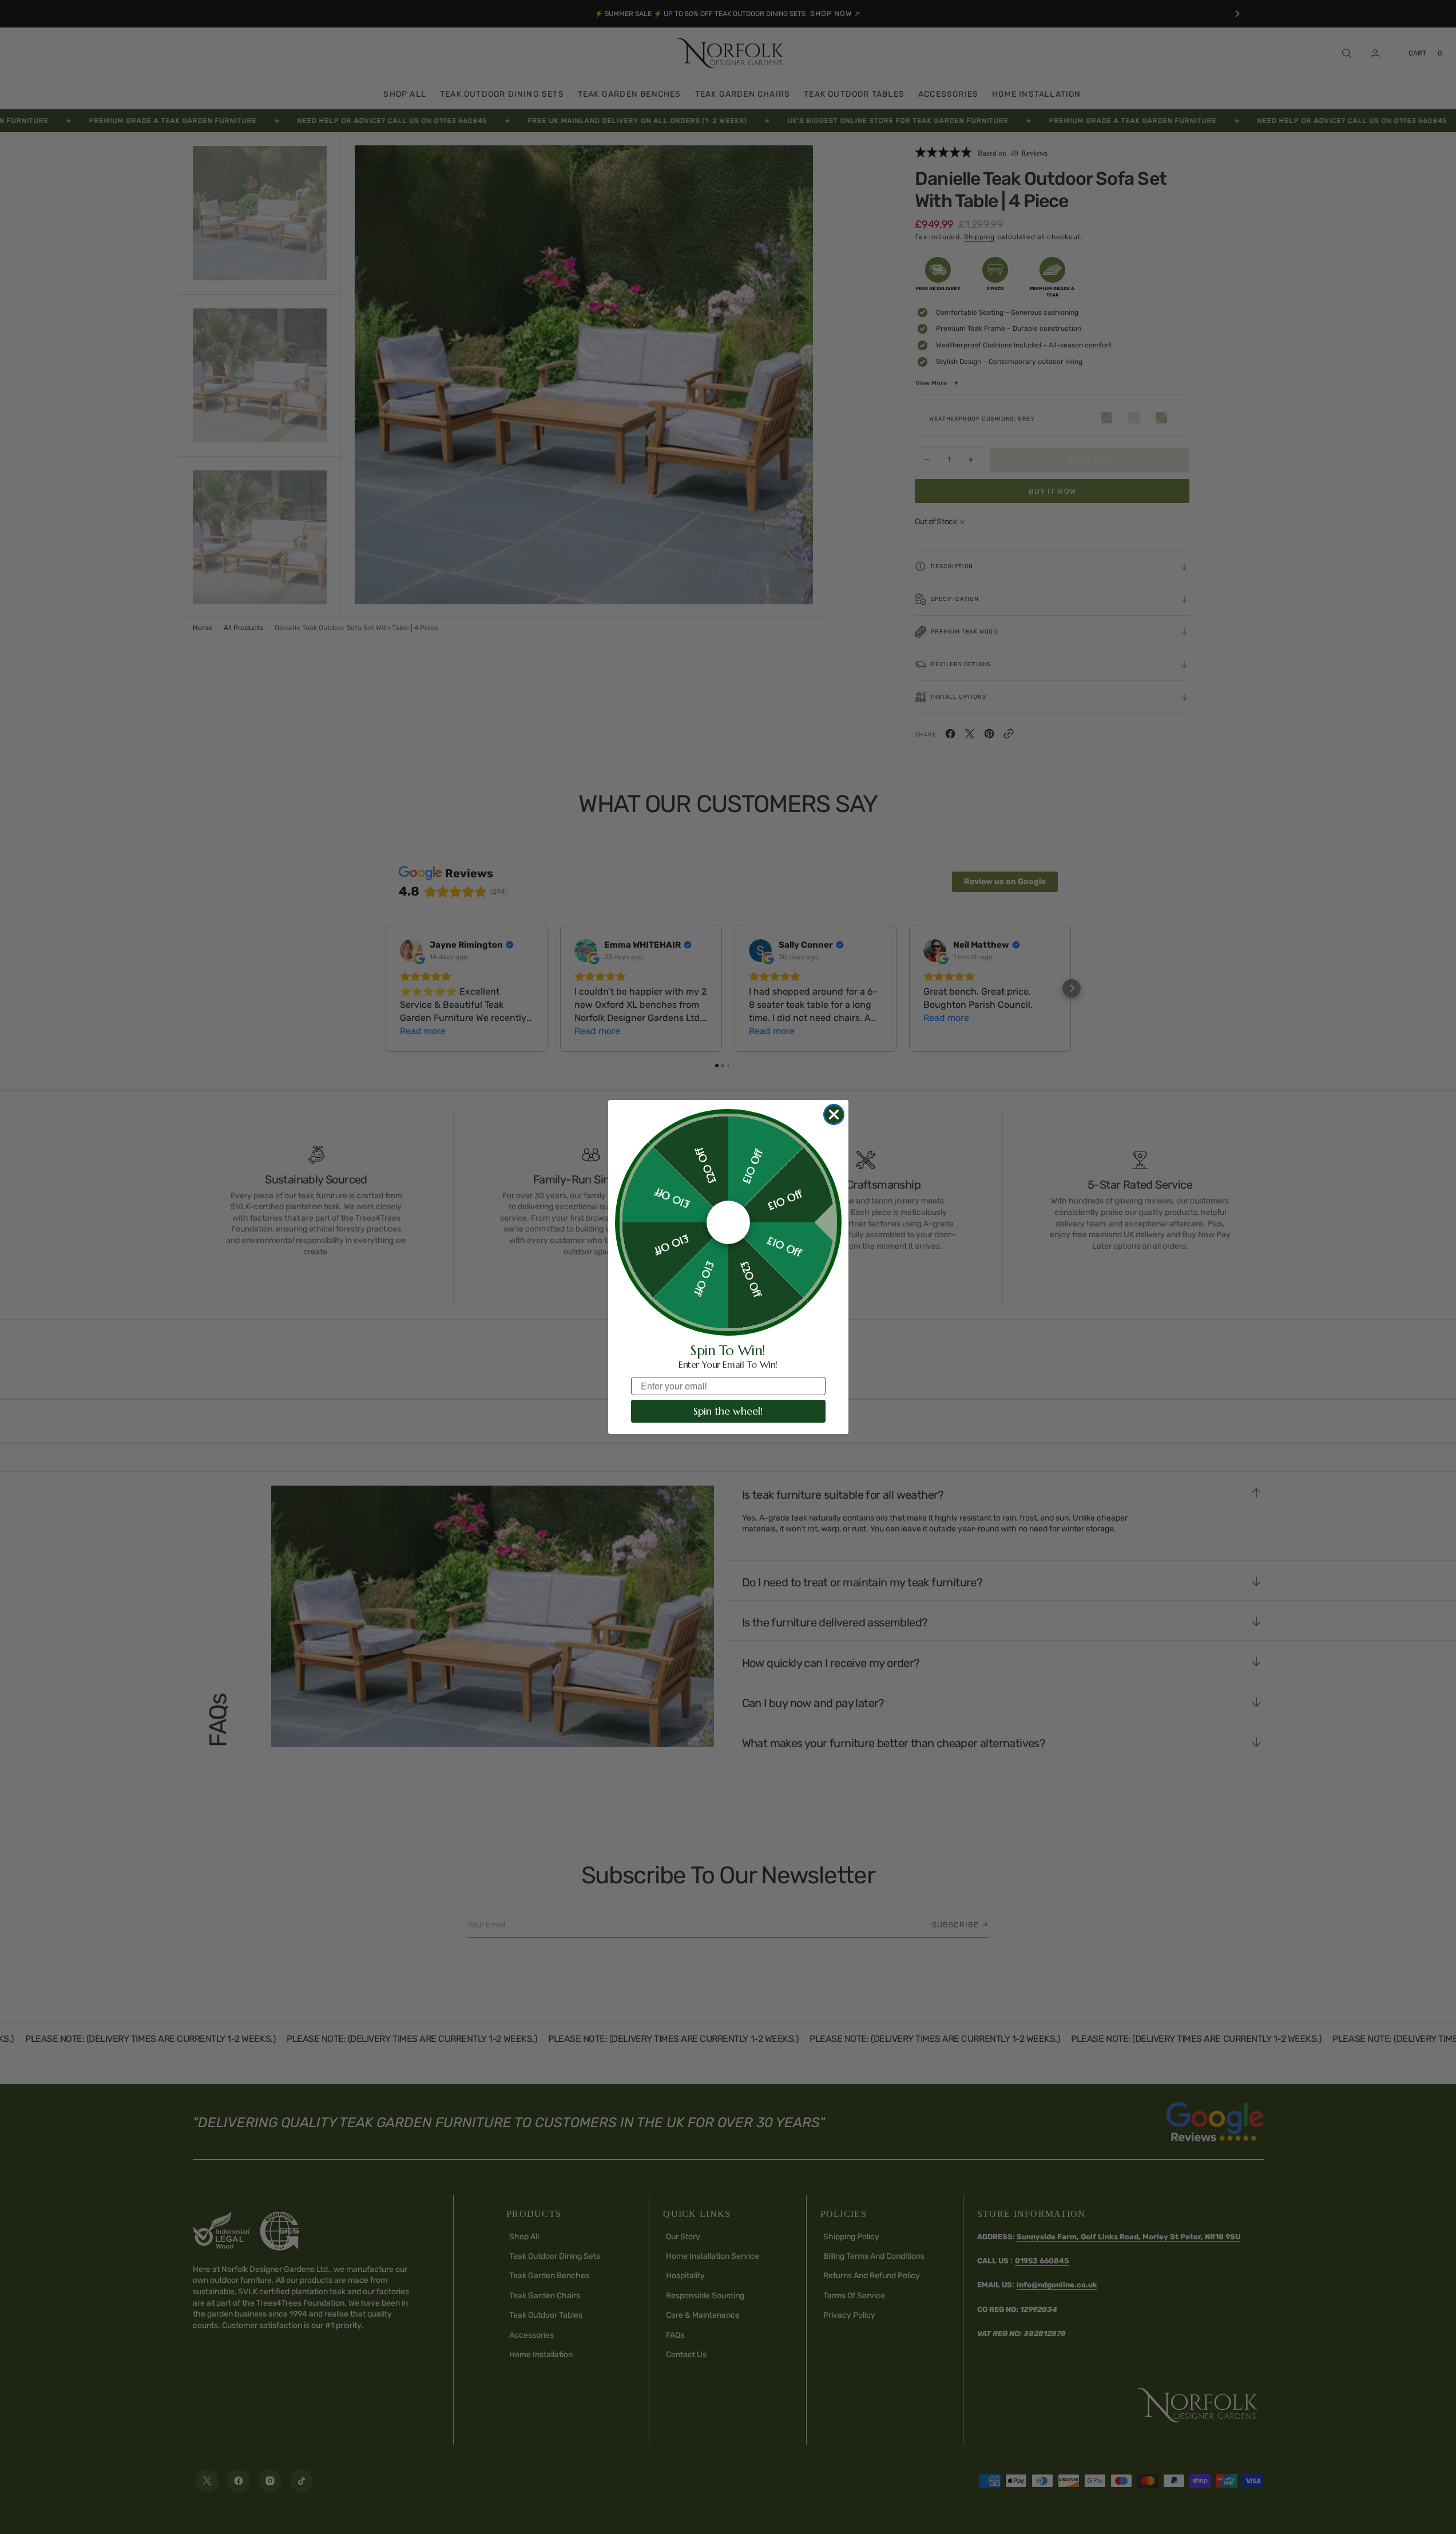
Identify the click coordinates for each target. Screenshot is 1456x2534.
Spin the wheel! (728, 1411)
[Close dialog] (834, 1114)
